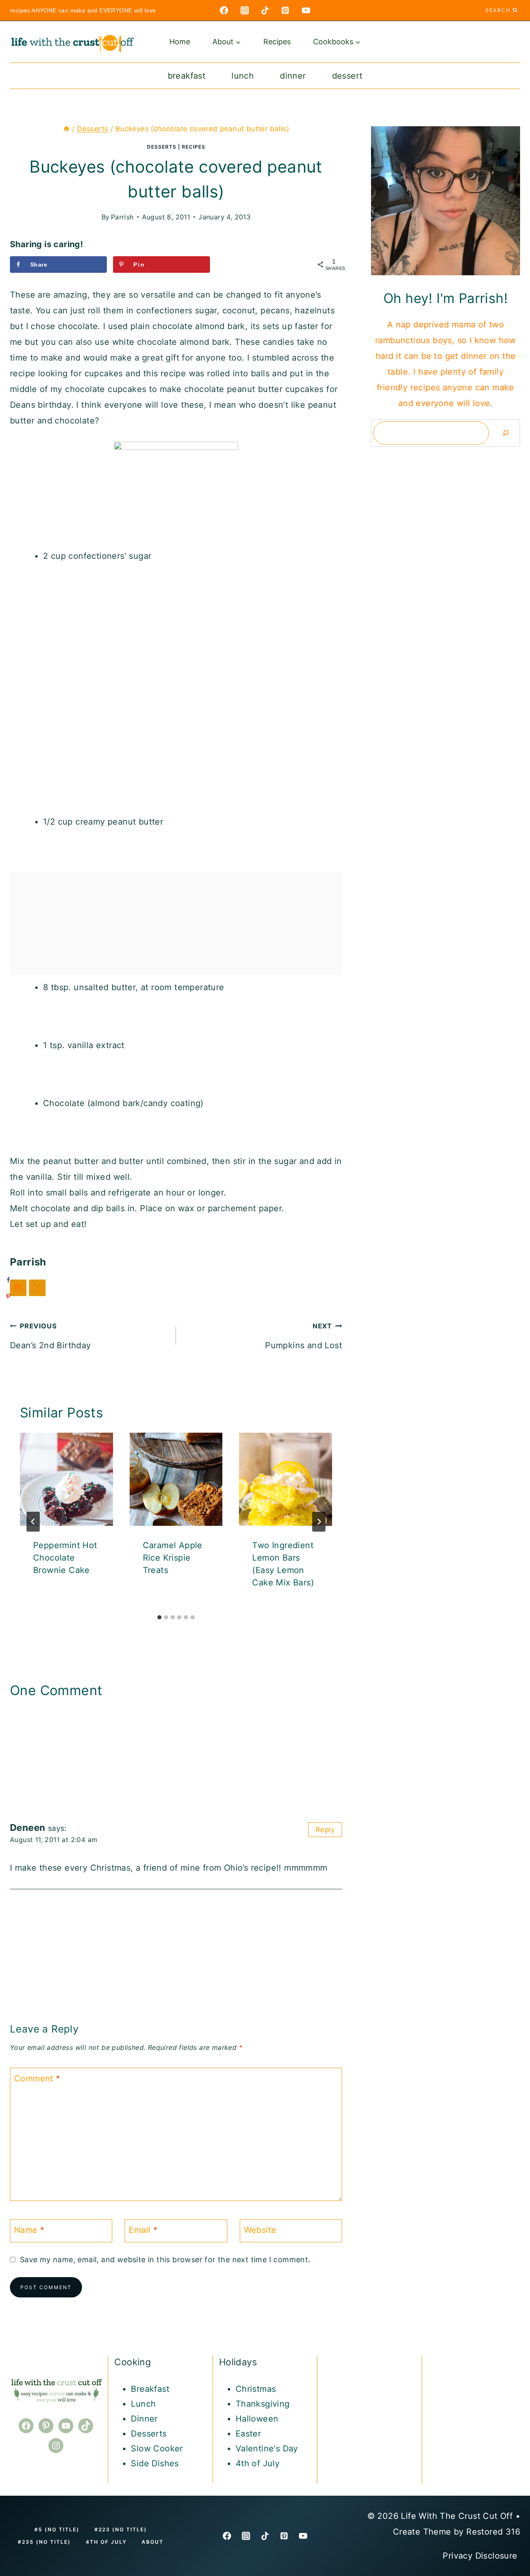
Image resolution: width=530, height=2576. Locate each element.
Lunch (243, 76)
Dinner (293, 76)
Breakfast (187, 76)
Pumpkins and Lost (304, 1336)
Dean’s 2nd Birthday (51, 1336)
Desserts (162, 147)
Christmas (256, 2389)
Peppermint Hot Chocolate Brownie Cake (65, 1558)
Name (29, 2230)
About (153, 2542)
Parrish (122, 217)
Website (260, 2230)
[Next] (319, 1522)
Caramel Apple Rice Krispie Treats (173, 1558)
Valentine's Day (267, 2449)
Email (143, 2230)
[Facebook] (224, 10)
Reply (325, 1830)
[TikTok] (265, 10)
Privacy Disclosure (481, 2556)
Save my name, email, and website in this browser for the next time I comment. (165, 2260)
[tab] (159, 1617)
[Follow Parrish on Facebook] (18, 1288)
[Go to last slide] (33, 1522)
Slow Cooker (157, 2449)
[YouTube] (306, 10)
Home (180, 42)
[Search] (506, 433)
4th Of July (106, 2542)
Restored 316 (493, 2532)
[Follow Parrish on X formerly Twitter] (37, 1288)
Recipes (277, 42)
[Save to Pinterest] (8, 1296)
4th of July (258, 2463)
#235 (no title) (44, 2542)
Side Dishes (155, 2463)
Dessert (347, 76)
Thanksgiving (263, 2404)
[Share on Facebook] (8, 1280)
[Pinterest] (285, 10)
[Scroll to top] (509, 2439)
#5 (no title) (57, 2529)
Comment (37, 2078)
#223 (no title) (121, 2529)
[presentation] (66, 1479)
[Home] (66, 129)
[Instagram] (245, 10)
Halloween (257, 2419)
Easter (248, 2434)
